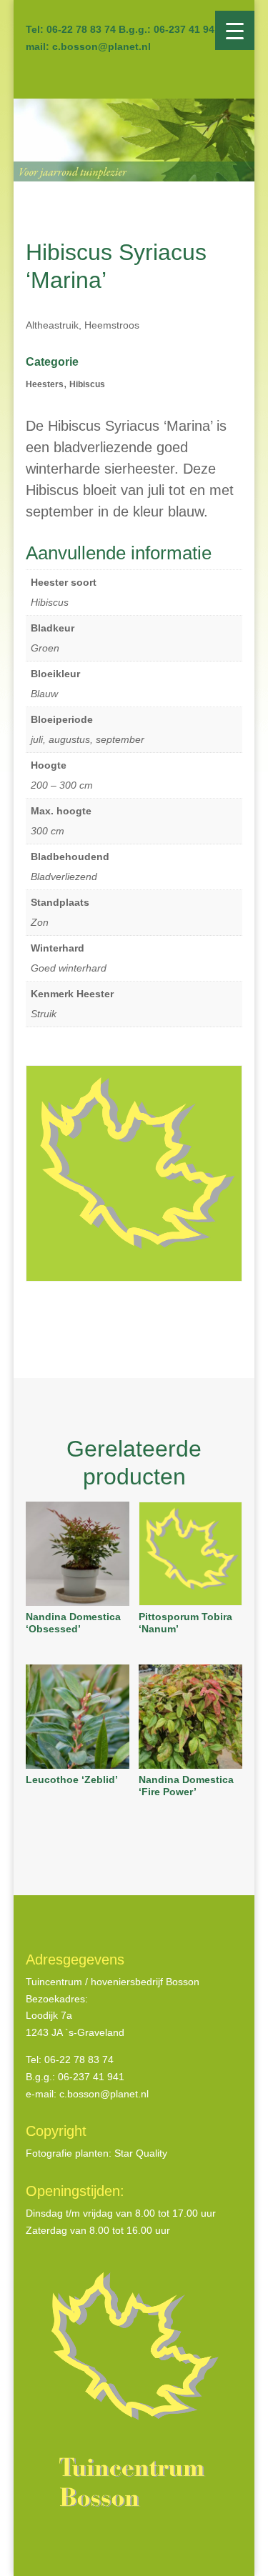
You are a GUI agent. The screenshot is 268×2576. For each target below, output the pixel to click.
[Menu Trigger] (235, 30)
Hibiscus (87, 384)
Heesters (45, 384)
